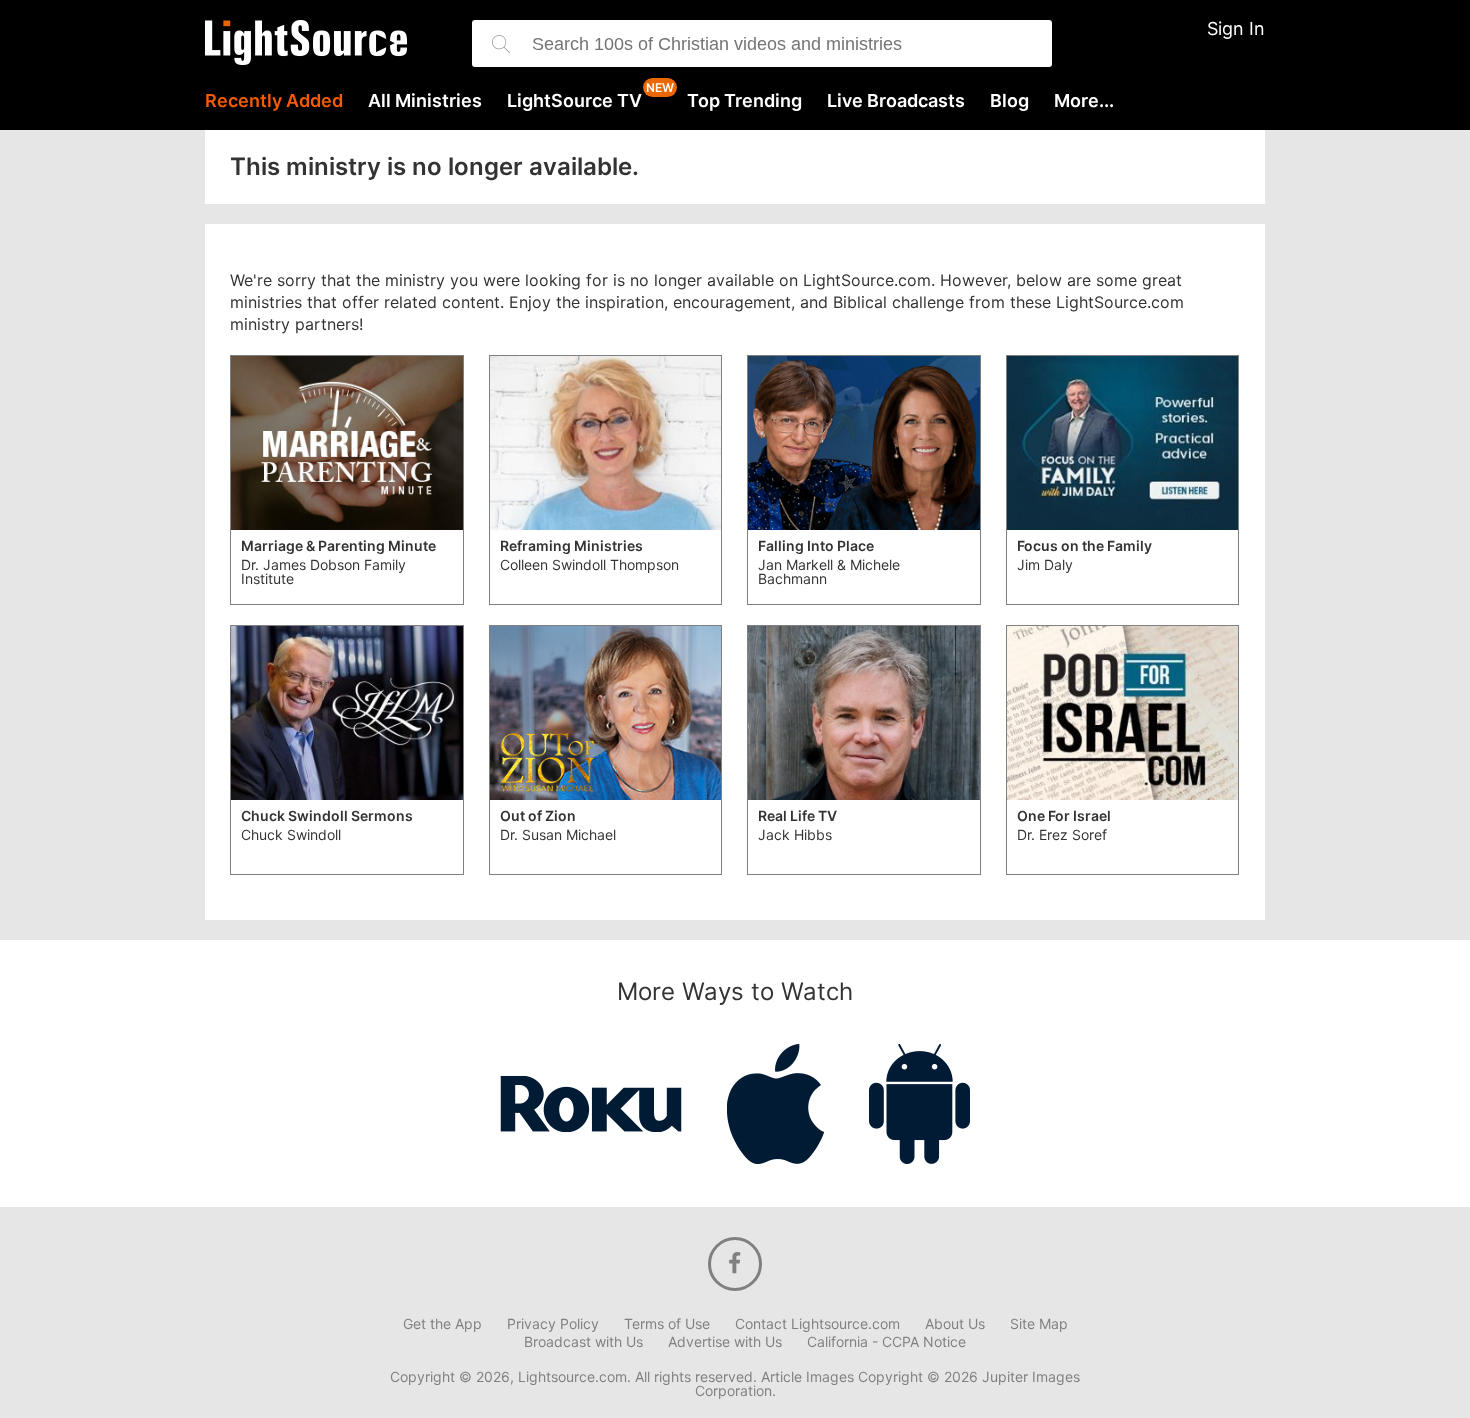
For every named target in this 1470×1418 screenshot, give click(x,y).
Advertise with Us (725, 1342)
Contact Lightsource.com (817, 1324)
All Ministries (425, 101)
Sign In (1236, 28)
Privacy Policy (553, 1324)
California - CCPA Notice (886, 1342)
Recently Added (274, 101)
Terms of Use (667, 1324)
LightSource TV (574, 101)
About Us (955, 1324)
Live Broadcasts (896, 101)
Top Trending (744, 101)
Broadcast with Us (583, 1342)
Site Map (1039, 1324)
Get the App (442, 1324)
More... (1084, 101)
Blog (1009, 101)
